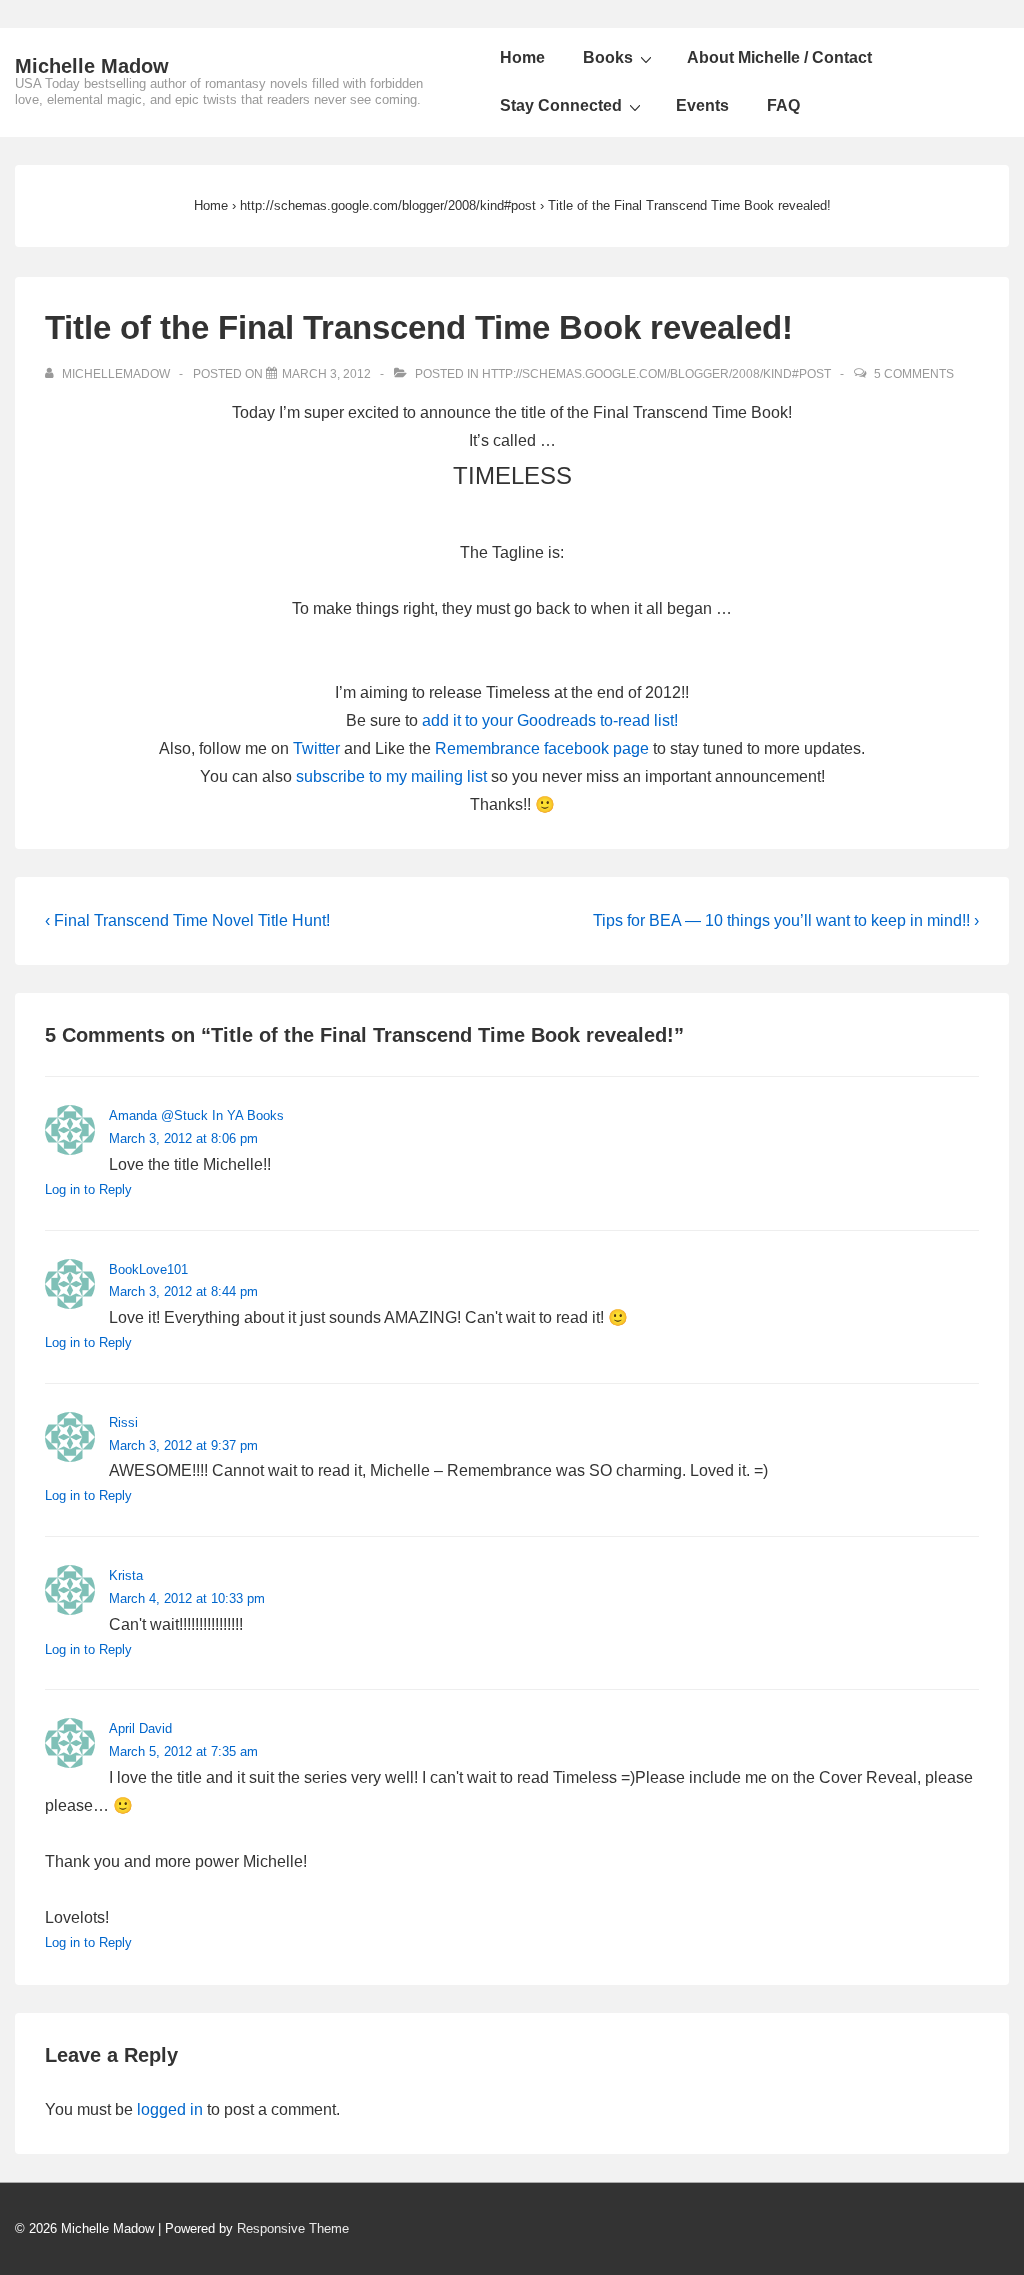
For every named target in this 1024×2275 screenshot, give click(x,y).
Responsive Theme (293, 2228)
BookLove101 (148, 1269)
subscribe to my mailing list (391, 776)
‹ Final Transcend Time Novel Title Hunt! (187, 920)
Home (522, 57)
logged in (170, 2109)
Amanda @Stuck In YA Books (196, 1115)
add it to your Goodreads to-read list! (550, 720)
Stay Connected (561, 105)
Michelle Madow (92, 66)
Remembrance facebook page (542, 748)
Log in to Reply (88, 1189)
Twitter (316, 748)
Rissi (123, 1422)
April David (140, 1728)
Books (608, 57)
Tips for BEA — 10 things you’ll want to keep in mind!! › (786, 920)
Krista (126, 1575)
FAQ (783, 105)
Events (702, 105)
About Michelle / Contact (779, 57)
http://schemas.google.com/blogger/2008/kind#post (656, 374)
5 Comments (914, 374)
